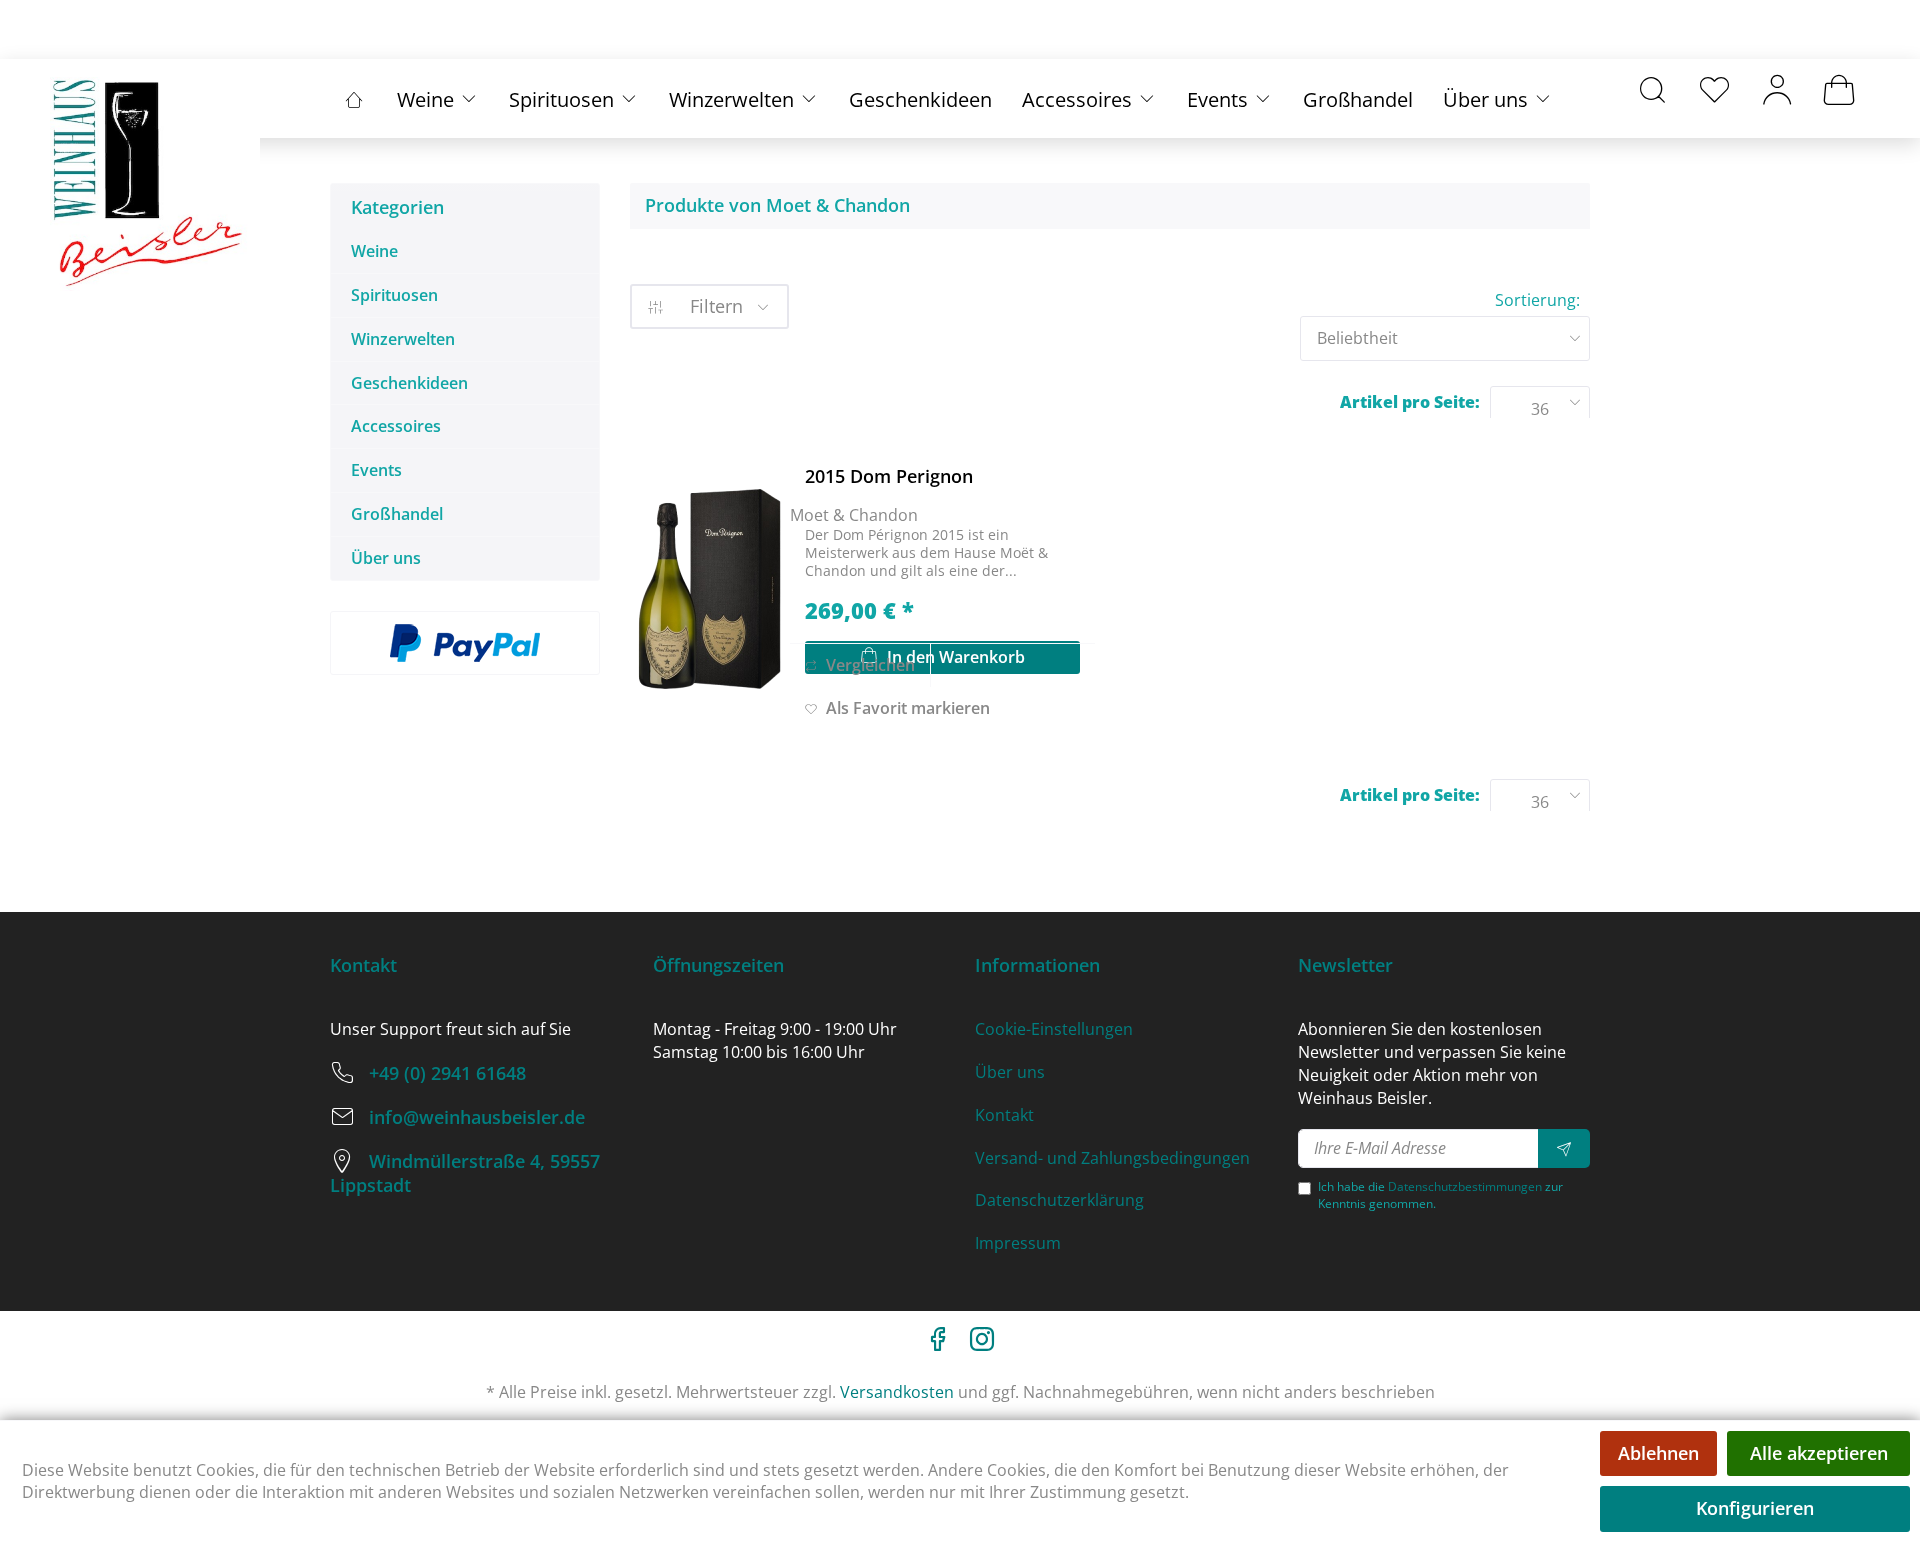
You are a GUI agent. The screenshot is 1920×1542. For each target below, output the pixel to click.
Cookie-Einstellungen (1054, 1029)
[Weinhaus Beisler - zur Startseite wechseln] (150, 184)
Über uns (386, 558)
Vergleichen (868, 665)
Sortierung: (1537, 300)
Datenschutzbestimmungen (1465, 1186)
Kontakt (1004, 1115)
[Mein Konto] (1777, 89)
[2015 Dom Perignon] (710, 589)
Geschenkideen (409, 383)
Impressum (1018, 1243)
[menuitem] (1653, 89)
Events (376, 470)
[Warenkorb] (1839, 89)
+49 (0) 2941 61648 (447, 1073)
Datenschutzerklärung (1059, 1200)
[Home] (354, 99)
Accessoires (396, 426)
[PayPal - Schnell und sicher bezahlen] (465, 643)
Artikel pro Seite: (1410, 402)
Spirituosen (394, 295)
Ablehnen (1658, 1453)
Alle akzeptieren (1819, 1453)
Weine (374, 251)
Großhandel (397, 514)
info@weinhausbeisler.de (477, 1117)
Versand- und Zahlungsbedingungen (1112, 1158)
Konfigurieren (1755, 1508)
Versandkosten (897, 1392)
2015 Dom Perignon (889, 476)
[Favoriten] (1715, 89)
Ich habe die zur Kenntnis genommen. (1440, 1195)
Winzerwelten (403, 339)
